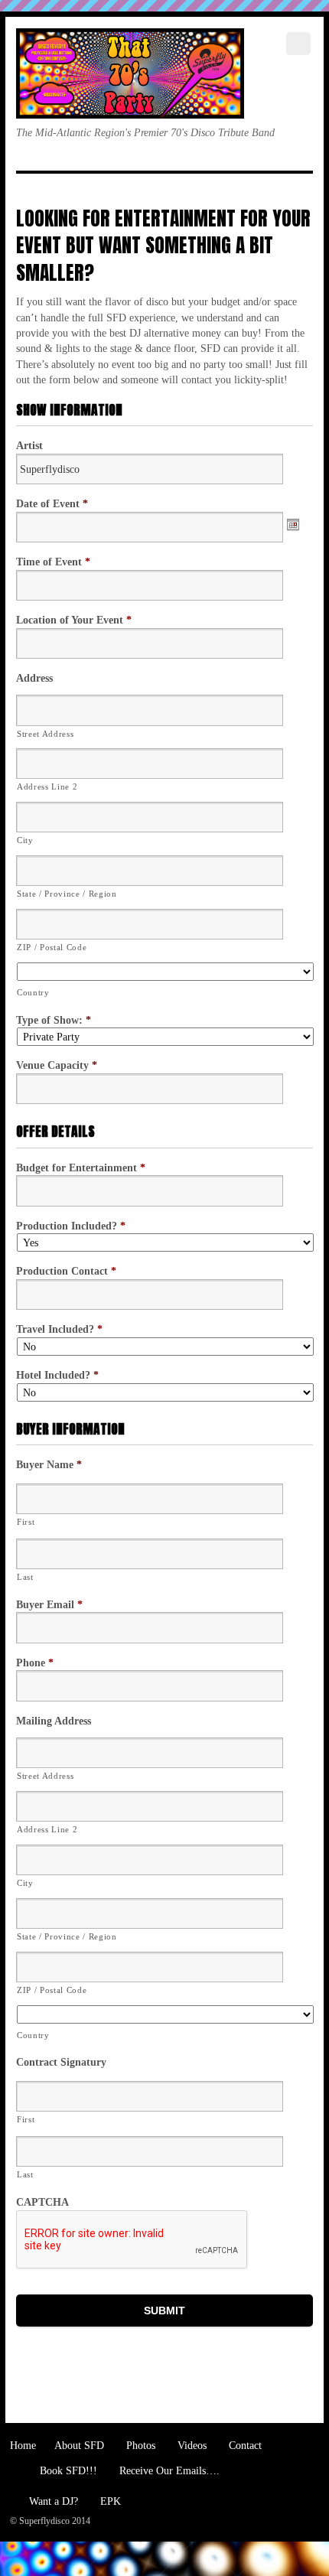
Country (33, 992)
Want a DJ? (52, 2501)
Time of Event (53, 562)
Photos (139, 2445)
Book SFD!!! (67, 2470)
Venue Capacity (57, 1065)
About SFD (78, 2445)
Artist (29, 445)
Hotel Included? (57, 1375)
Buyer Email (49, 1604)
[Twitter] (31, 165)
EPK (109, 2501)
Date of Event (52, 503)
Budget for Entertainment (81, 1168)
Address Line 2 (47, 786)
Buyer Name (49, 1464)
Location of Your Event (74, 620)
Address (34, 678)
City (25, 840)
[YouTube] (106, 165)
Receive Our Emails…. (168, 2470)
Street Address (45, 734)
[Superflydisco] (130, 103)
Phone (35, 1663)
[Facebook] (69, 165)
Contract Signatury (61, 2062)
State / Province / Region (67, 894)
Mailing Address (54, 1721)
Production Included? (71, 1226)
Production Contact (66, 1271)
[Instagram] (144, 165)
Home (23, 2445)
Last (25, 1577)
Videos (191, 2445)
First (26, 1522)
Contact (244, 2445)
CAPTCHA (42, 2202)
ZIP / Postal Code (52, 947)
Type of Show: (54, 1020)
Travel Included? (59, 1329)
